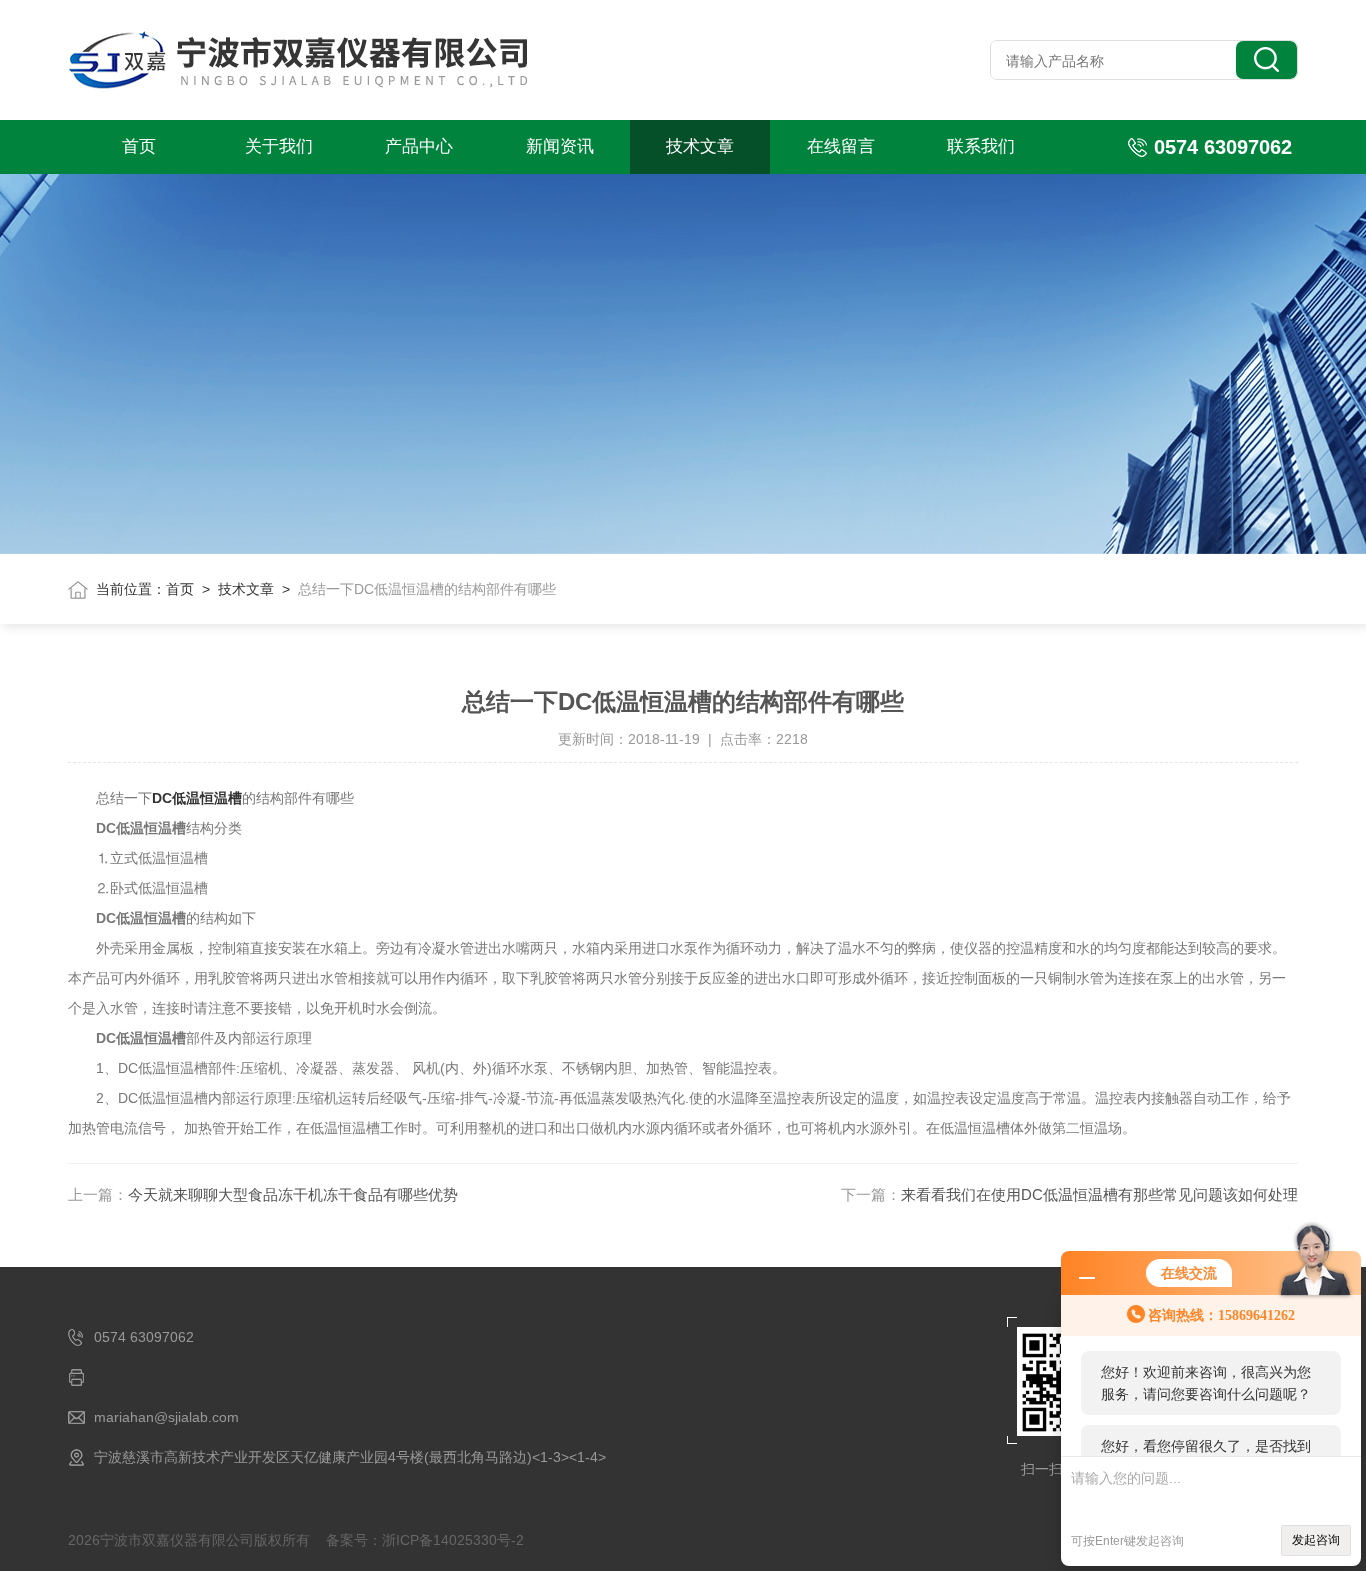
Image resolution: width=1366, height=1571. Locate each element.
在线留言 (841, 146)
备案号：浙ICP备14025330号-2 (425, 1540)
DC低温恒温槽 (197, 798)
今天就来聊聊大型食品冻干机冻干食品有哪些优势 (293, 1194)
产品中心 (419, 146)
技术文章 (700, 146)
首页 (139, 146)
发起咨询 (1316, 1540)
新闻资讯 (560, 146)
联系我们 (981, 146)
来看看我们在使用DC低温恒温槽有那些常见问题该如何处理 (1099, 1194)
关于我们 (279, 146)
